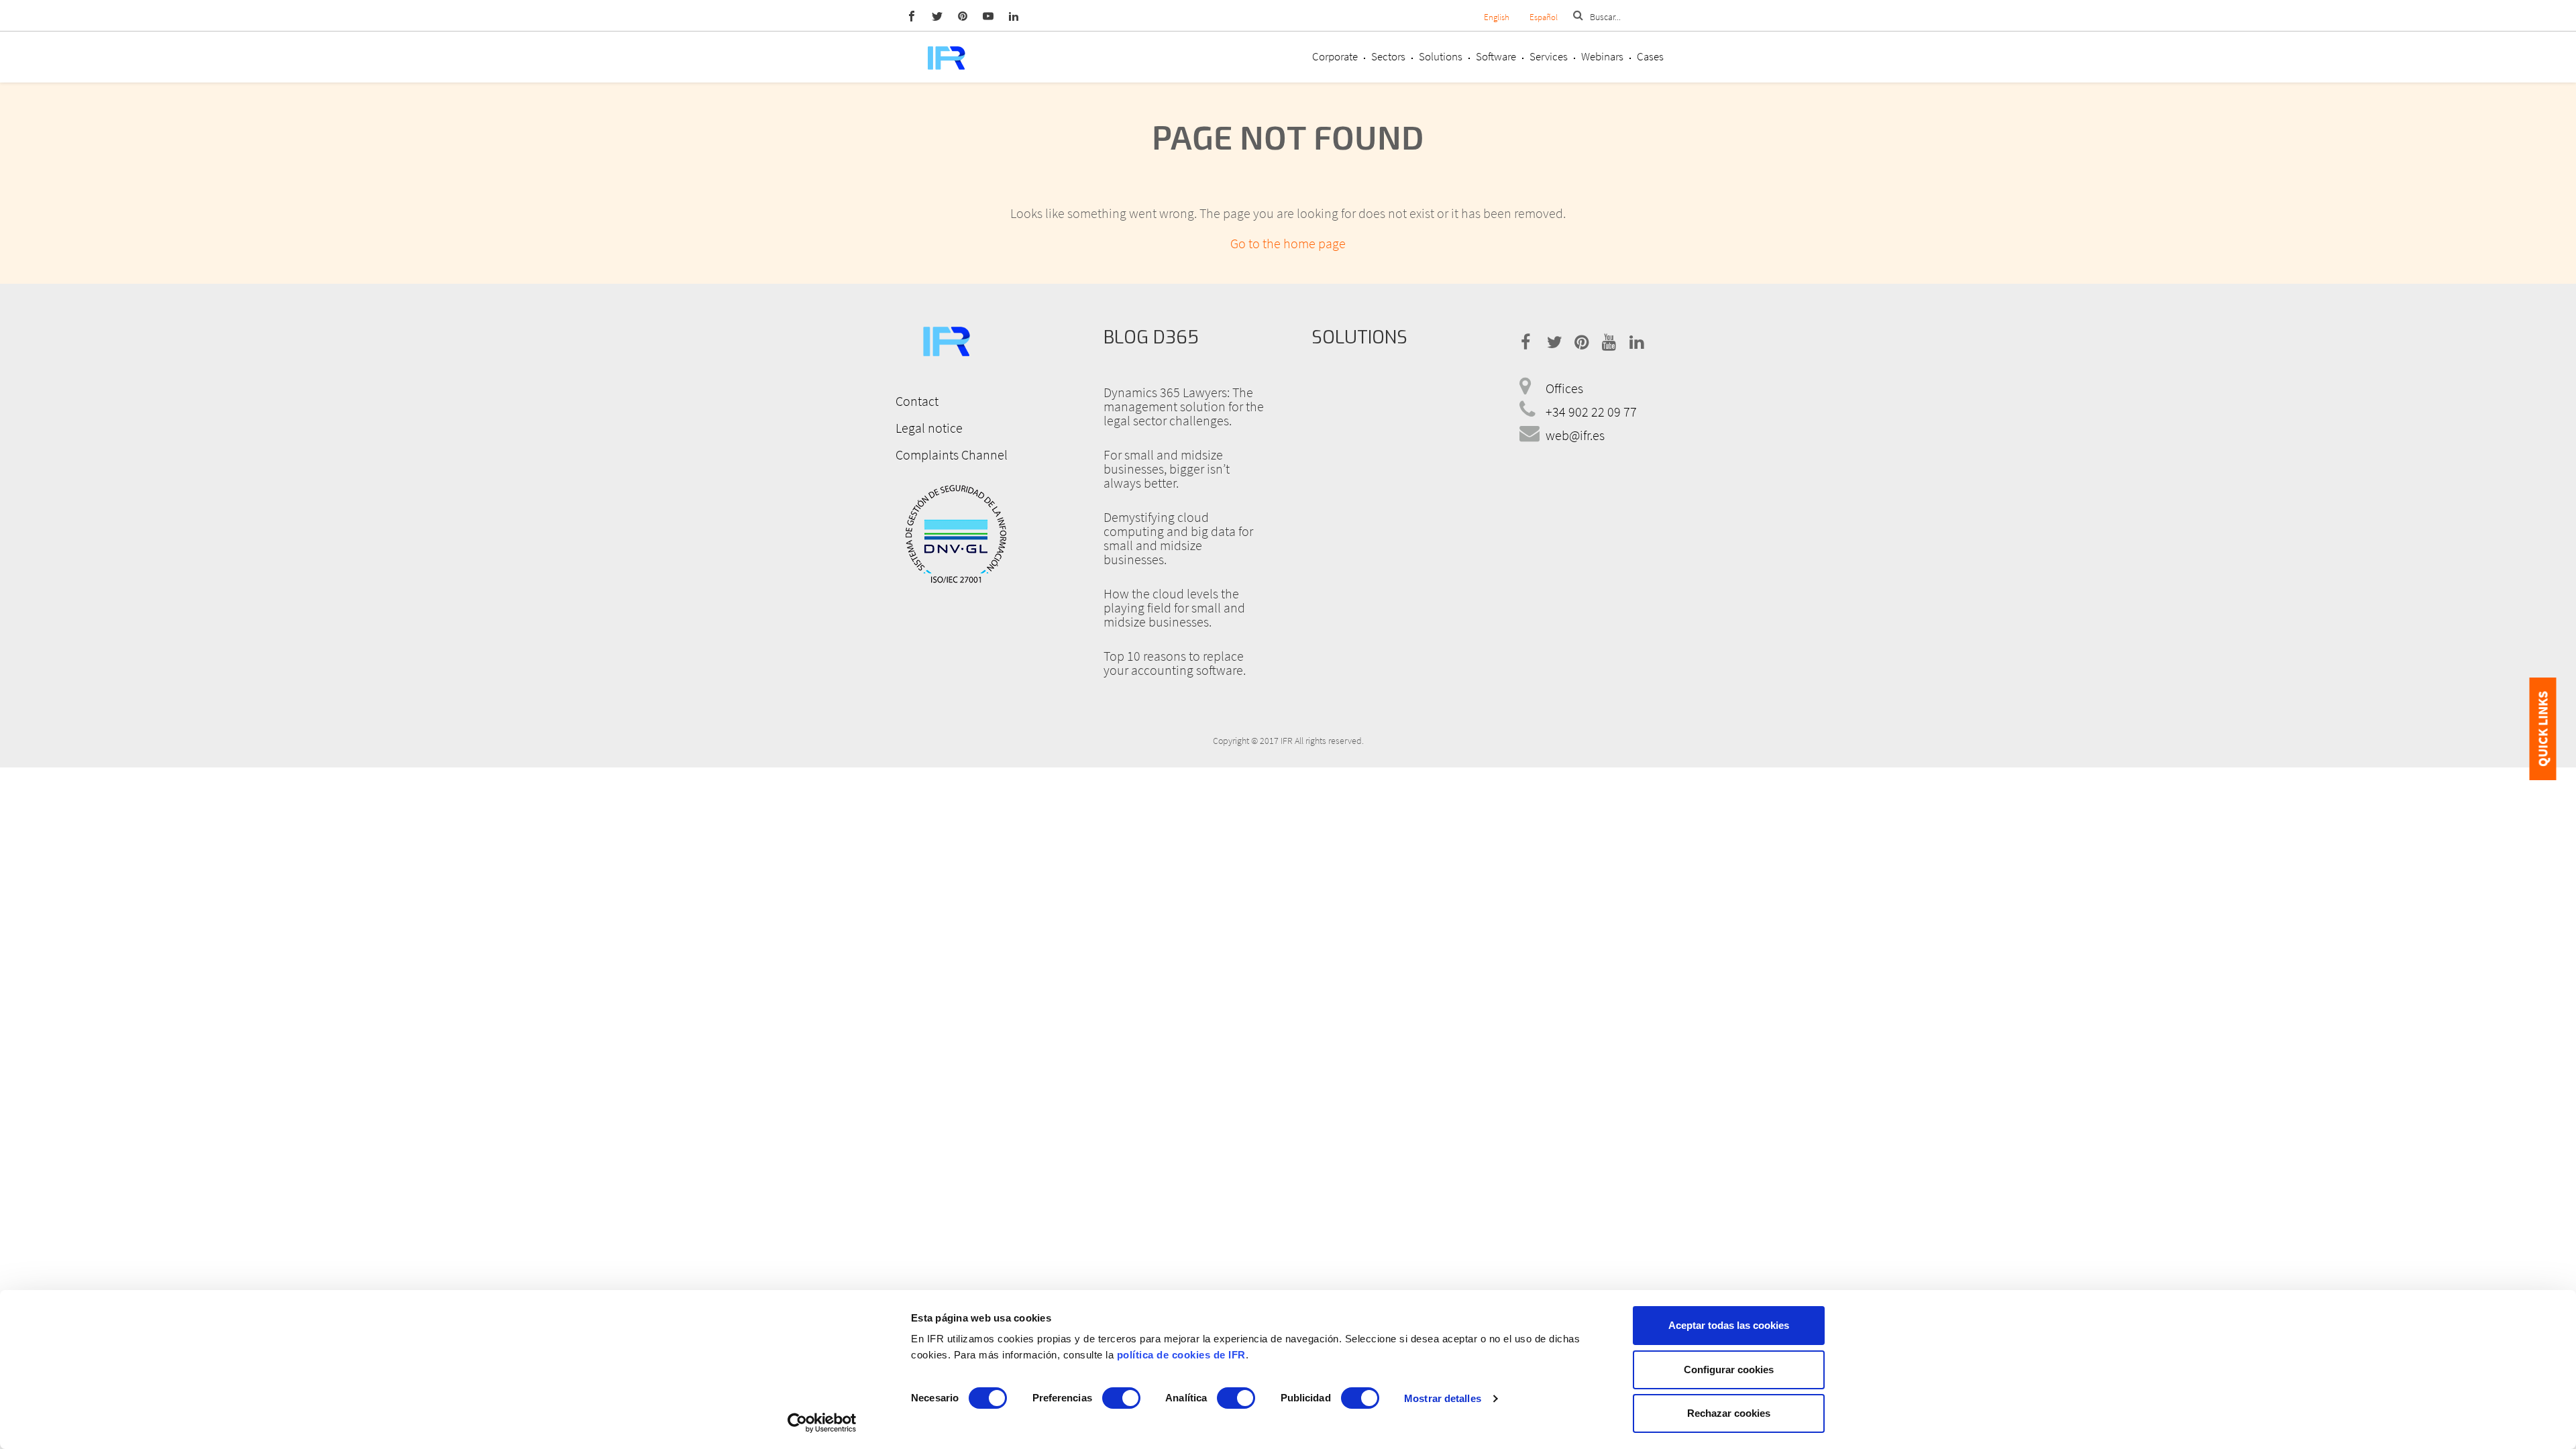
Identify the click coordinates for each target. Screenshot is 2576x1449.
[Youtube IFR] (988, 15)
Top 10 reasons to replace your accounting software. (1175, 663)
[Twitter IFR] (937, 15)
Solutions (1441, 56)
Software (1496, 56)
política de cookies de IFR (1181, 1355)
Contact (917, 401)
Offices (1564, 388)
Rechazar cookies (1729, 1413)
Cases (1650, 56)
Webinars (1602, 56)
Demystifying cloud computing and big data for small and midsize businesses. (1178, 538)
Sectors (1388, 56)
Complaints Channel (952, 454)
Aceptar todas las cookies (1729, 1325)
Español (1544, 17)
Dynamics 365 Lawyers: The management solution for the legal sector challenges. (1184, 406)
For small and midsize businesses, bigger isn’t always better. (1167, 469)
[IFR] (946, 339)
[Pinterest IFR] (963, 15)
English (1497, 17)
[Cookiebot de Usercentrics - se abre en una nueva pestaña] (822, 1423)
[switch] (1121, 1398)
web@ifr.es (1575, 435)
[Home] (946, 57)
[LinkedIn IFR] (1014, 15)
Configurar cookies (1729, 1370)
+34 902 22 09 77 (1591, 412)
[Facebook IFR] (912, 15)
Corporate (1335, 56)
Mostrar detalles (1443, 1398)
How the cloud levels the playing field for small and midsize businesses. (1174, 607)
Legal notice (929, 428)
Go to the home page (1288, 243)
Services (1549, 56)
